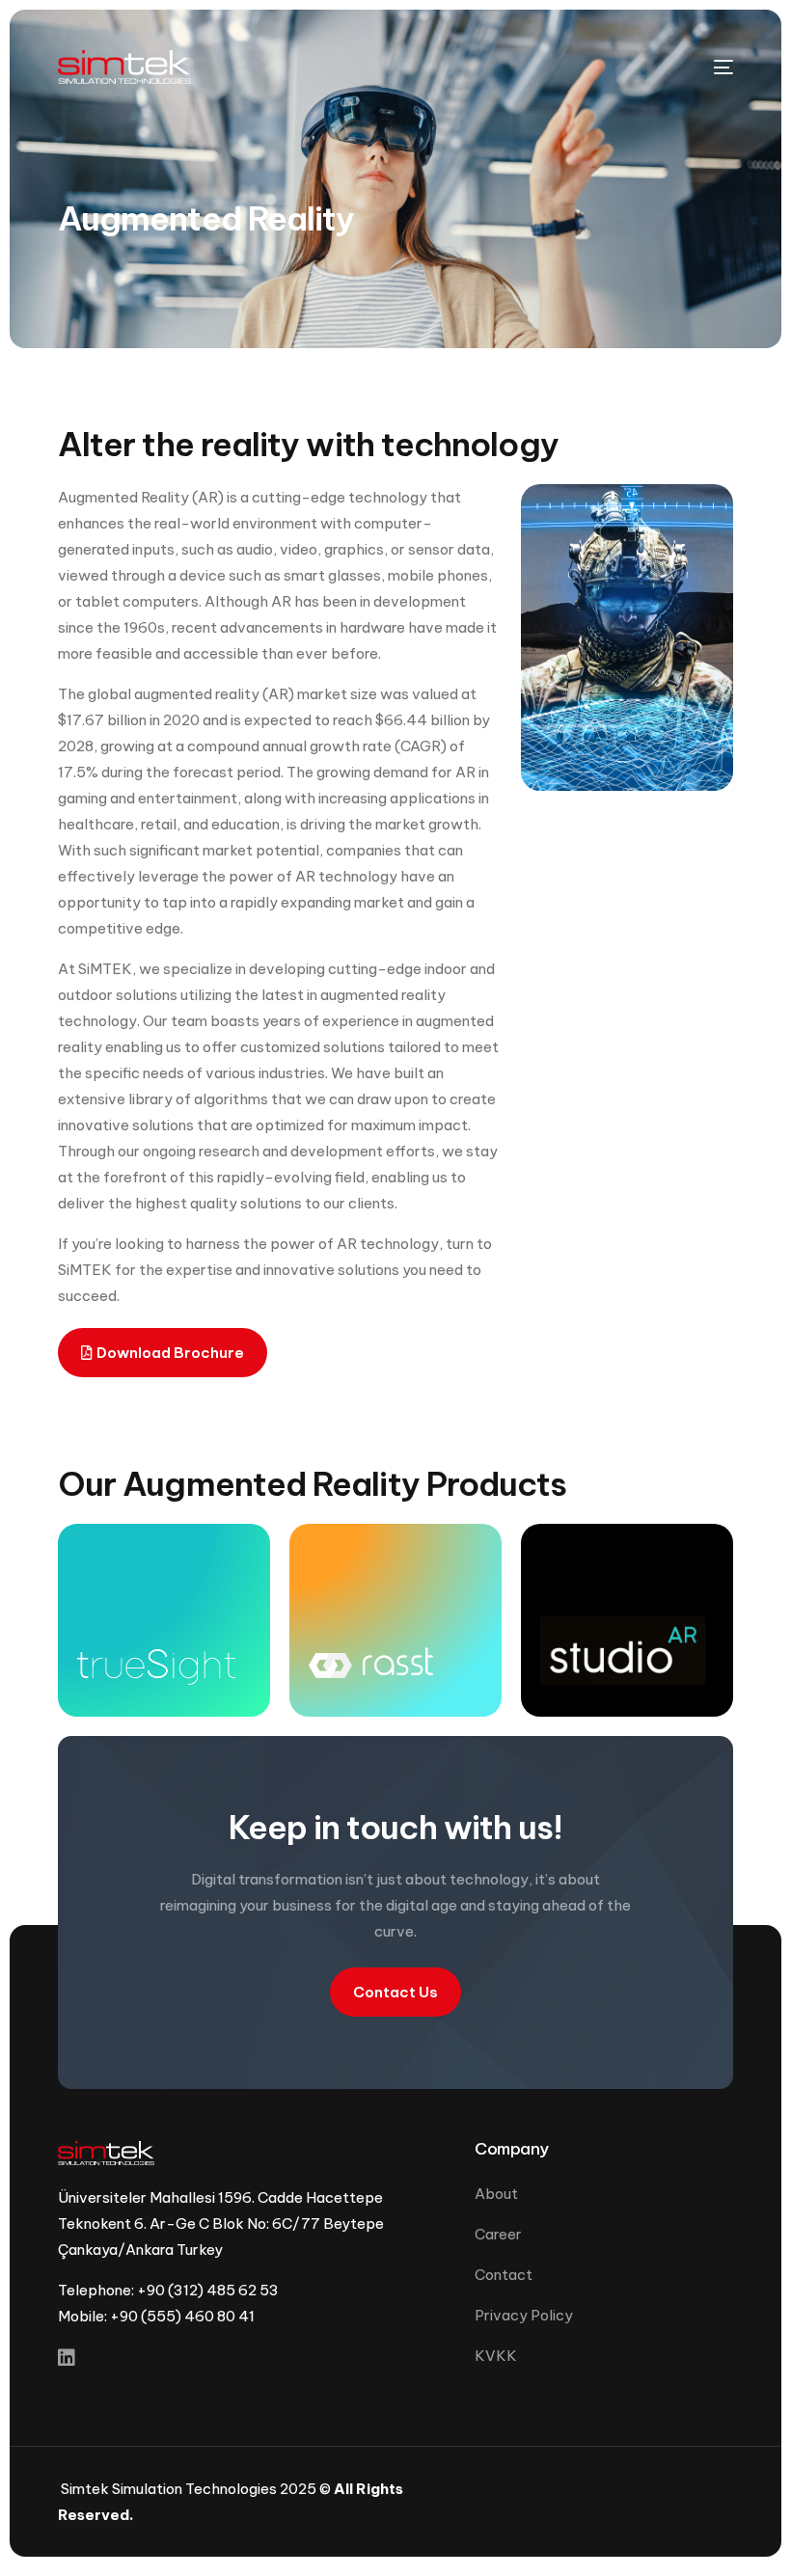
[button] (163, 1353)
